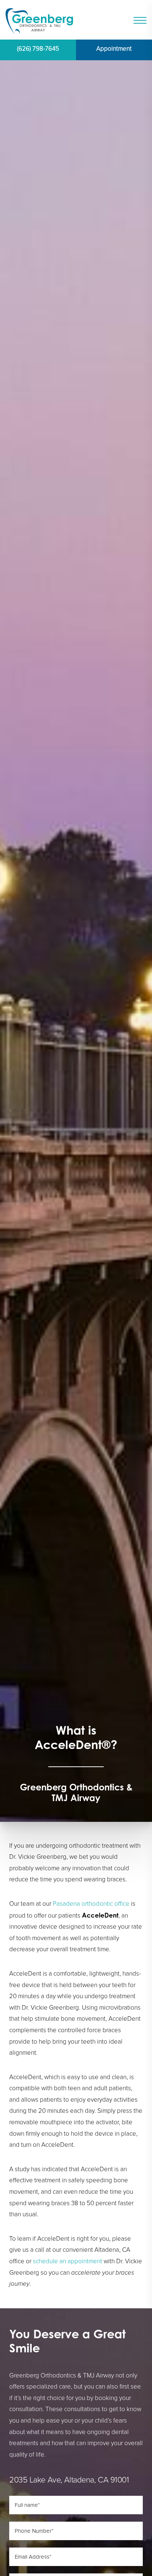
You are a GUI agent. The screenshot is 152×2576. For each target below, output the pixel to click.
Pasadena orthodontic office (91, 1904)
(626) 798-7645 (38, 49)
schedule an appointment (68, 2261)
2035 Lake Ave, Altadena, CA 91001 (69, 2480)
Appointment (114, 49)
